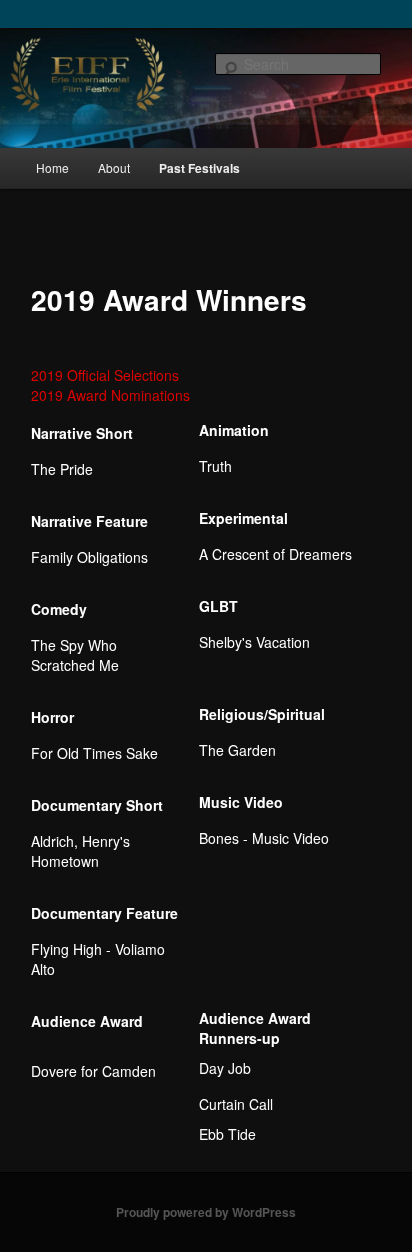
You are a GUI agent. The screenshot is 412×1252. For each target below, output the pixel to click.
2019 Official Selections (105, 375)
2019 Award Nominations (110, 395)
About (114, 167)
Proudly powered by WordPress (206, 1212)
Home (52, 167)
